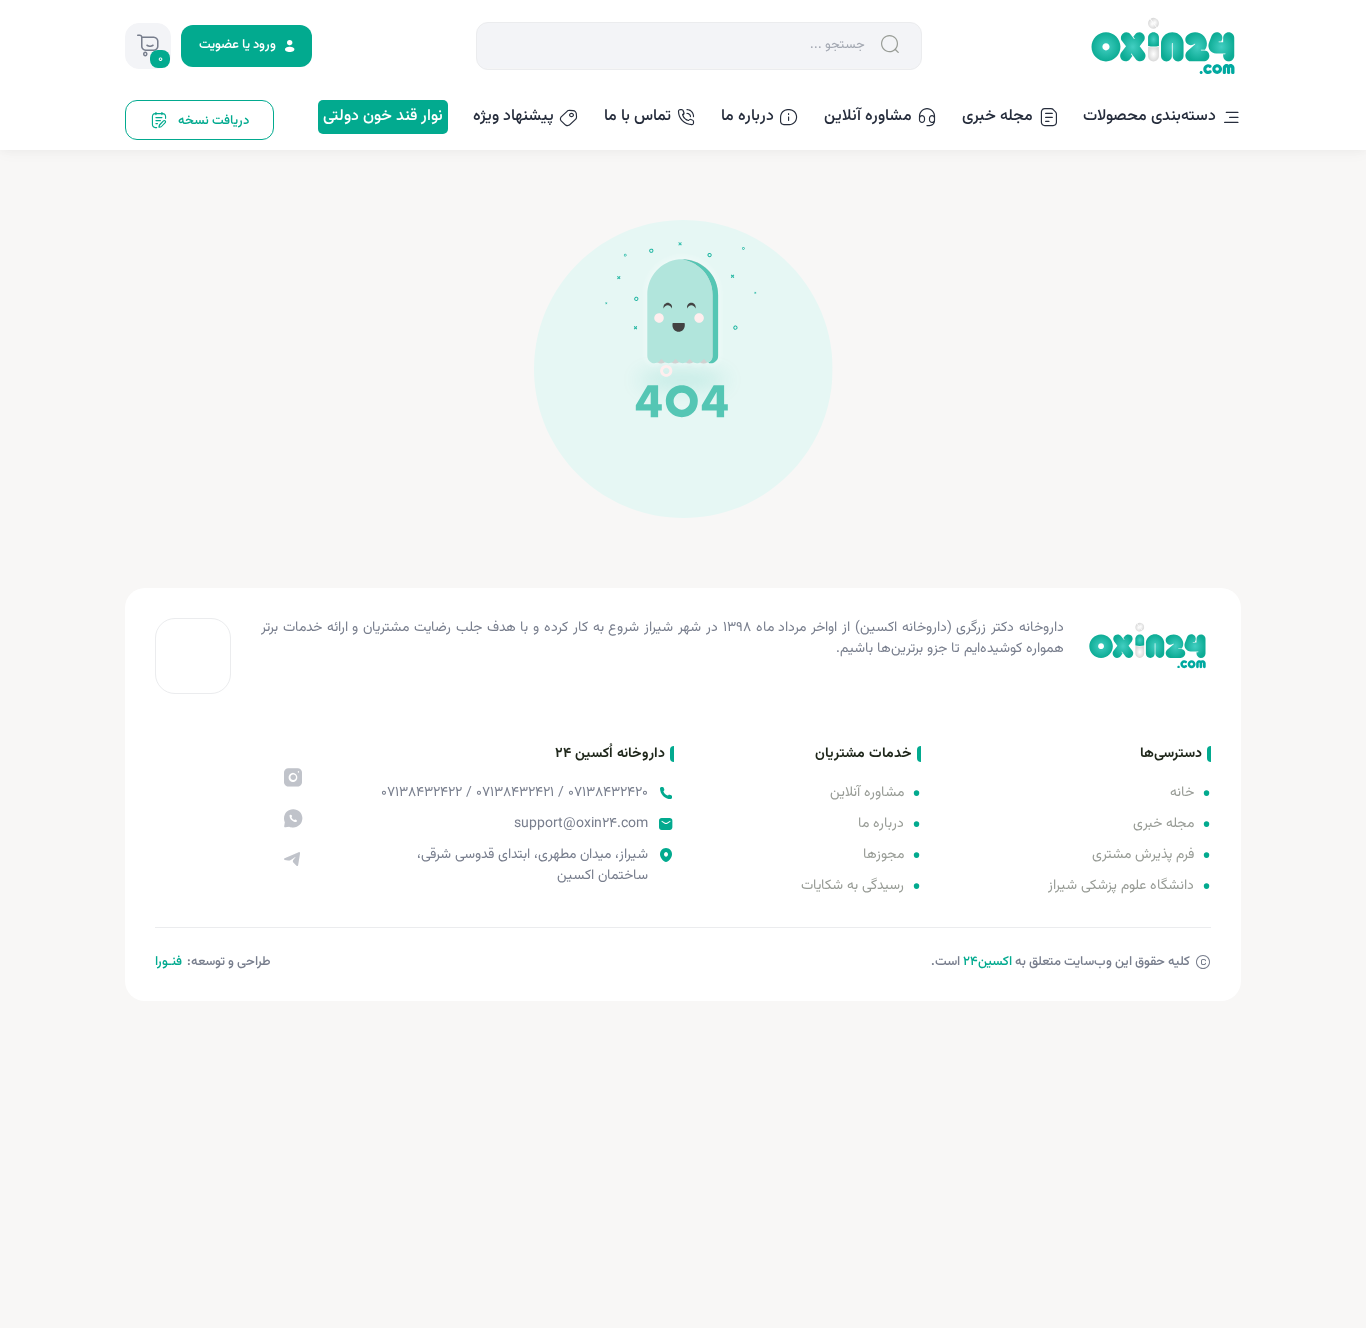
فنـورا (168, 962)
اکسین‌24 (987, 962)
